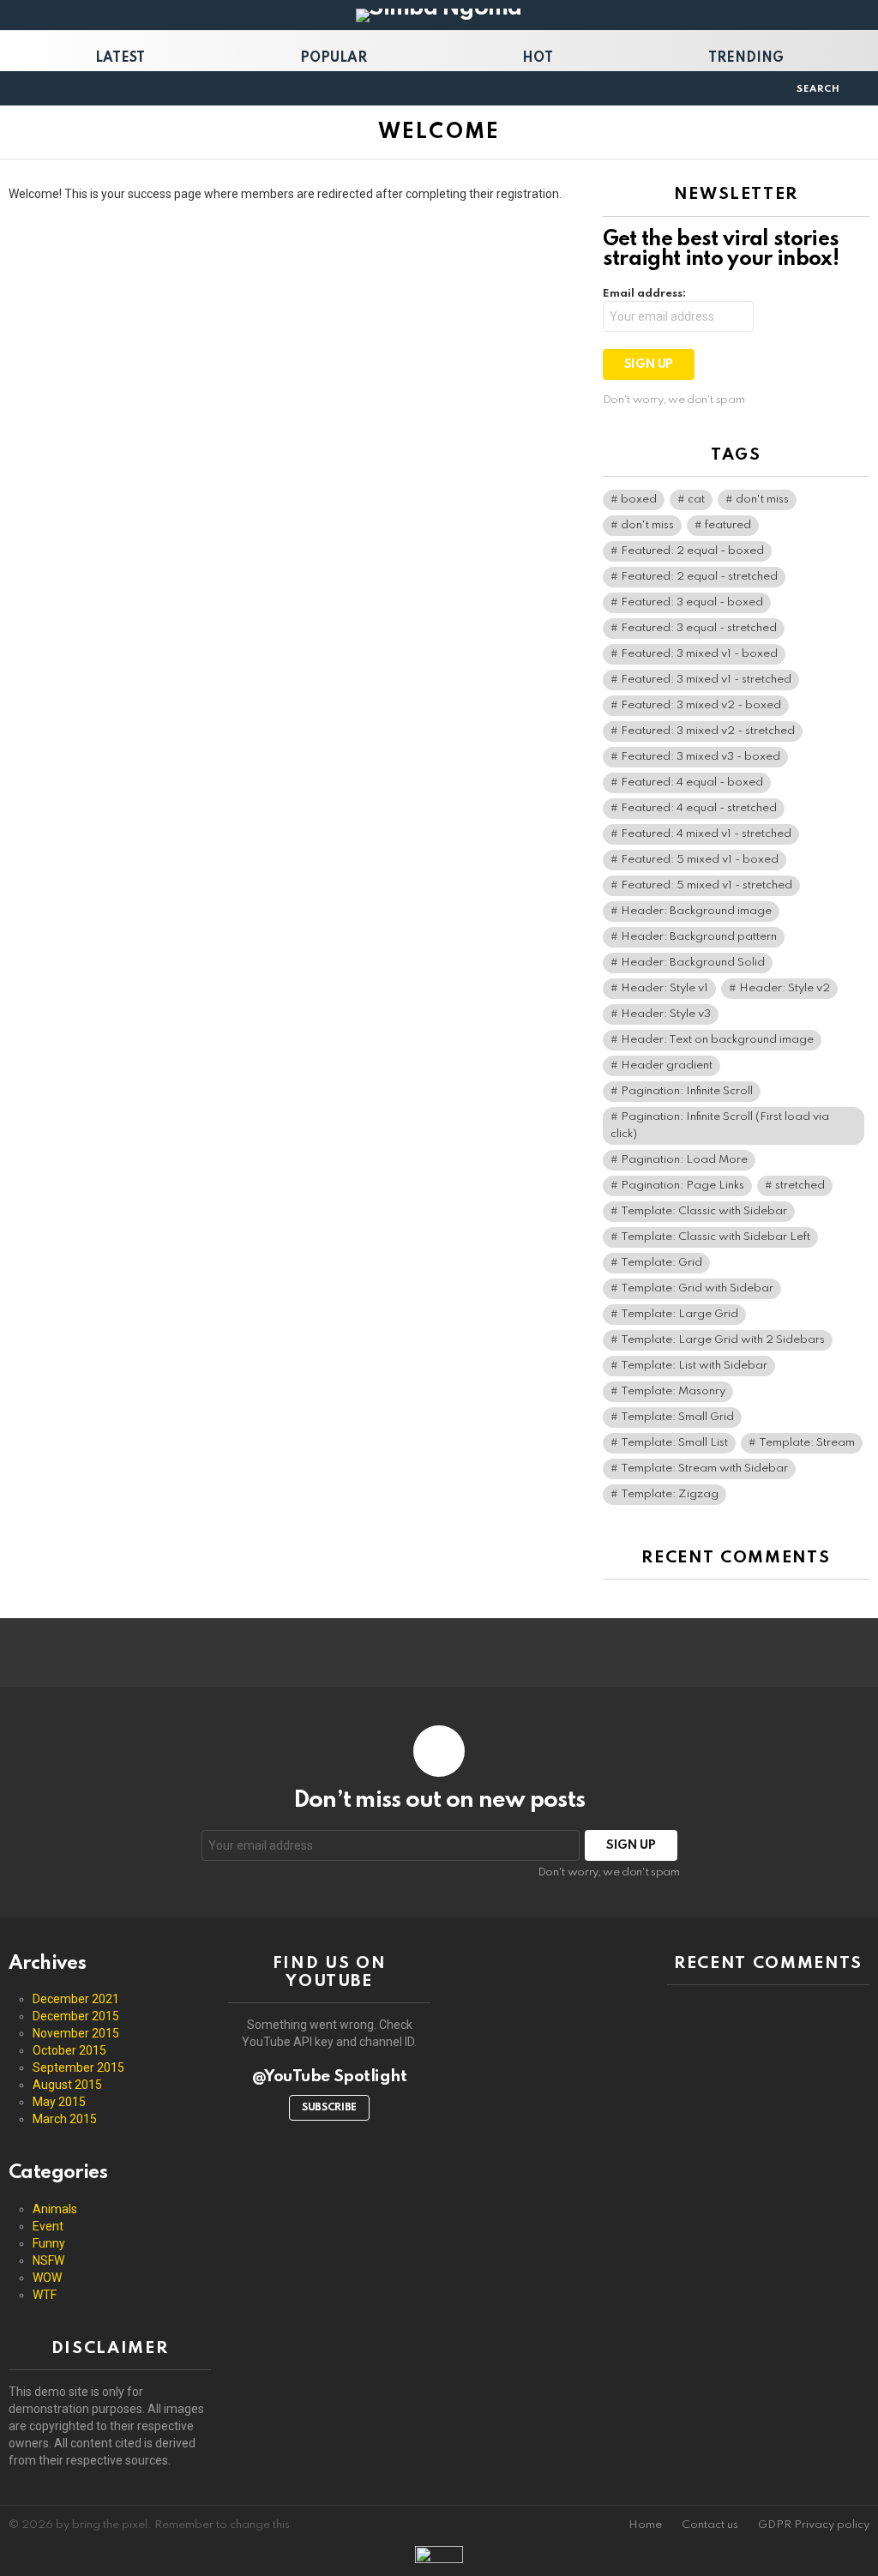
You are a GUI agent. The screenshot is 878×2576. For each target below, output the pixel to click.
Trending (746, 58)
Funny (49, 2243)
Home (645, 2525)
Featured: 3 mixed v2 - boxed (701, 705)
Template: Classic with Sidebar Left (716, 1237)
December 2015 (76, 2016)
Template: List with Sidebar (694, 1366)
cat (696, 500)
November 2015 (76, 2033)
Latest (120, 58)
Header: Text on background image (717, 1040)
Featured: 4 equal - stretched (699, 808)
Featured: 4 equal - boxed (692, 782)
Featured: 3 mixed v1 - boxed (699, 654)
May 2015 (59, 2102)
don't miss (762, 500)
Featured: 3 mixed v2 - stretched (708, 731)
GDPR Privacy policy (814, 2525)
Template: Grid (662, 1263)
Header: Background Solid (693, 963)
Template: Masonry (673, 1391)
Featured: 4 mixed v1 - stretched (706, 834)
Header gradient (667, 1065)
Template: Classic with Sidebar (704, 1211)
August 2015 (67, 2085)
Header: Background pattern (699, 937)
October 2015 (69, 2050)
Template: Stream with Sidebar (704, 1469)
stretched (800, 1186)
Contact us (710, 2525)
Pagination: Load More (684, 1160)
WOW (47, 2278)
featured (728, 525)
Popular (334, 58)
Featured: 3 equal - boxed (692, 602)
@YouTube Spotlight (330, 2076)
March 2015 (65, 2119)
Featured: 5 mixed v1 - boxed (700, 860)
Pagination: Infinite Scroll (687, 1091)
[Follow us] (778, 88)
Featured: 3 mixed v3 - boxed (701, 757)
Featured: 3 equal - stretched (699, 628)
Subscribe (329, 2108)
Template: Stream (807, 1443)
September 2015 (78, 2067)
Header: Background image (696, 911)
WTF (45, 2295)
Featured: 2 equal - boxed (692, 551)
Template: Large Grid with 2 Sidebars (723, 1340)
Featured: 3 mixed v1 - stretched (706, 680)
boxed (639, 500)
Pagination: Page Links (683, 1186)
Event (48, 2226)
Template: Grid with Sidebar (697, 1288)
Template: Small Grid (677, 1417)
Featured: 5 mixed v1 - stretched (707, 885)
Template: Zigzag (670, 1494)
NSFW (48, 2260)
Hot (538, 58)
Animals (55, 2209)
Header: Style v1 (665, 988)
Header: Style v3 (666, 1014)
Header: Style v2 (785, 988)
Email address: (644, 294)
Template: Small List (674, 1443)
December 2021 (76, 1999)
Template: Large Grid (680, 1314)
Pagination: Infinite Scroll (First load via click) (720, 1125)
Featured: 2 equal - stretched (699, 577)
